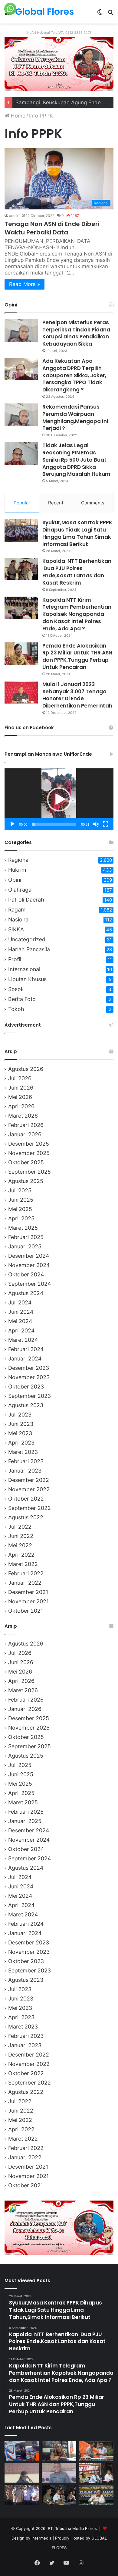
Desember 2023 (29, 1368)
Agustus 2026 (26, 1069)
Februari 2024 (26, 1349)
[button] (59, 799)
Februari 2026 (26, 1125)
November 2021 (28, 1601)
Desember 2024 (29, 1256)
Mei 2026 (20, 1097)
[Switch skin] (100, 14)
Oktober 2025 (26, 1162)
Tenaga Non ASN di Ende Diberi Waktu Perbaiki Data (52, 228)
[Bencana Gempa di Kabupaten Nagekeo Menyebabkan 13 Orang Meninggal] (22, 2495)
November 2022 (29, 1489)
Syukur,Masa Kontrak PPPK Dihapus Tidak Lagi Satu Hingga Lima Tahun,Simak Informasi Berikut (77, 533)
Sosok (16, 989)
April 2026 (21, 1106)
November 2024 (29, 1265)
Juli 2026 (20, 1078)
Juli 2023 (20, 1415)
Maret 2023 (23, 1452)
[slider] (54, 824)
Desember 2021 (28, 1592)
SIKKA (16, 929)
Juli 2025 (20, 1190)
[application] (59, 799)
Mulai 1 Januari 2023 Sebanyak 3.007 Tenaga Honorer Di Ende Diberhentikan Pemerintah (77, 695)
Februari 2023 (26, 1461)
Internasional (24, 969)
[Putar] (12, 824)
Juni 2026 (21, 1088)
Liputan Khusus (27, 979)
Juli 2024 (20, 1302)
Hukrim (17, 870)
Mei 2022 (20, 1545)
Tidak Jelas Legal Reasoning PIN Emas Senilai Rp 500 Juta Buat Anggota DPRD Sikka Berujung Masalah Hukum (76, 460)
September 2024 (29, 1284)
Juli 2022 (20, 1527)
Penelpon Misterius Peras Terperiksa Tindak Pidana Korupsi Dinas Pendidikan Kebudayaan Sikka (76, 333)
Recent (56, 503)
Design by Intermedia (31, 2538)
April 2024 (21, 1330)
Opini (15, 880)
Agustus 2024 (26, 1293)
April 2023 (21, 1443)
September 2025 (29, 1172)
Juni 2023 (21, 1424)
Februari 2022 (26, 1573)
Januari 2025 (25, 1246)
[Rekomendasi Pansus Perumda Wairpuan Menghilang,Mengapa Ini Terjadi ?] (21, 415)
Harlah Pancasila (29, 949)
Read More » (25, 284)
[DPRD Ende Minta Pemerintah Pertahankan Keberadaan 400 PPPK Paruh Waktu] (59, 2473)
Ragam (17, 910)
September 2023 (29, 1396)
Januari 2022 (25, 1583)
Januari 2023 (25, 1471)
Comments (93, 503)
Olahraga (20, 890)
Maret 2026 (23, 1116)
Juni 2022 (21, 1536)
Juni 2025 (21, 1200)
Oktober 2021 (26, 1611)
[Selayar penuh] (106, 824)
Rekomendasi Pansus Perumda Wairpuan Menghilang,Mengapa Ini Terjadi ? (75, 417)
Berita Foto (22, 999)
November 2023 (29, 1377)
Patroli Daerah (26, 900)
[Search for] (110, 14)
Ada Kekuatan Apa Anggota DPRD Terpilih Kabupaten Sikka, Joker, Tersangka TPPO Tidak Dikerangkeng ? (74, 375)
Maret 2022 (23, 1564)
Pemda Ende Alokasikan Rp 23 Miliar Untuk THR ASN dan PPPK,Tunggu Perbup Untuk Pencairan (77, 656)
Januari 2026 (25, 1134)
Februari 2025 (26, 1237)
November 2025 (29, 1153)
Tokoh (16, 1009)
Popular (22, 503)
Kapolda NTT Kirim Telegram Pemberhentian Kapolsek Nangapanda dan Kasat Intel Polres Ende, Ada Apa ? (77, 614)
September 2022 (29, 1508)
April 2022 (21, 1555)
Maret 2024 (23, 1340)
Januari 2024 (25, 1359)
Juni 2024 (21, 1312)
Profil (15, 959)
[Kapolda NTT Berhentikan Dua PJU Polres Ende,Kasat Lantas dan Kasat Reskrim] (21, 569)
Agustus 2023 (26, 1405)
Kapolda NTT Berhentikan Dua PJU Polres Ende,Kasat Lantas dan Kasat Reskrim (77, 572)
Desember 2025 (29, 1144)
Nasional (19, 919)
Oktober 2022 (26, 1499)
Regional (19, 860)
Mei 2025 (20, 1209)
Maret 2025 (23, 1228)
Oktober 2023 (26, 1387)
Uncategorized (27, 939)
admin (14, 216)
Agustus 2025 (26, 1181)
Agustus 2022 (26, 1517)
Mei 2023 (20, 1433)
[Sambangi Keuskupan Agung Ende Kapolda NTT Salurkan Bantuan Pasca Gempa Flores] (96, 2451)
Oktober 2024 (26, 1274)
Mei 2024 (20, 1321)
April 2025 (21, 1218)
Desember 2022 (29, 1480)
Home (17, 116)
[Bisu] (96, 824)
